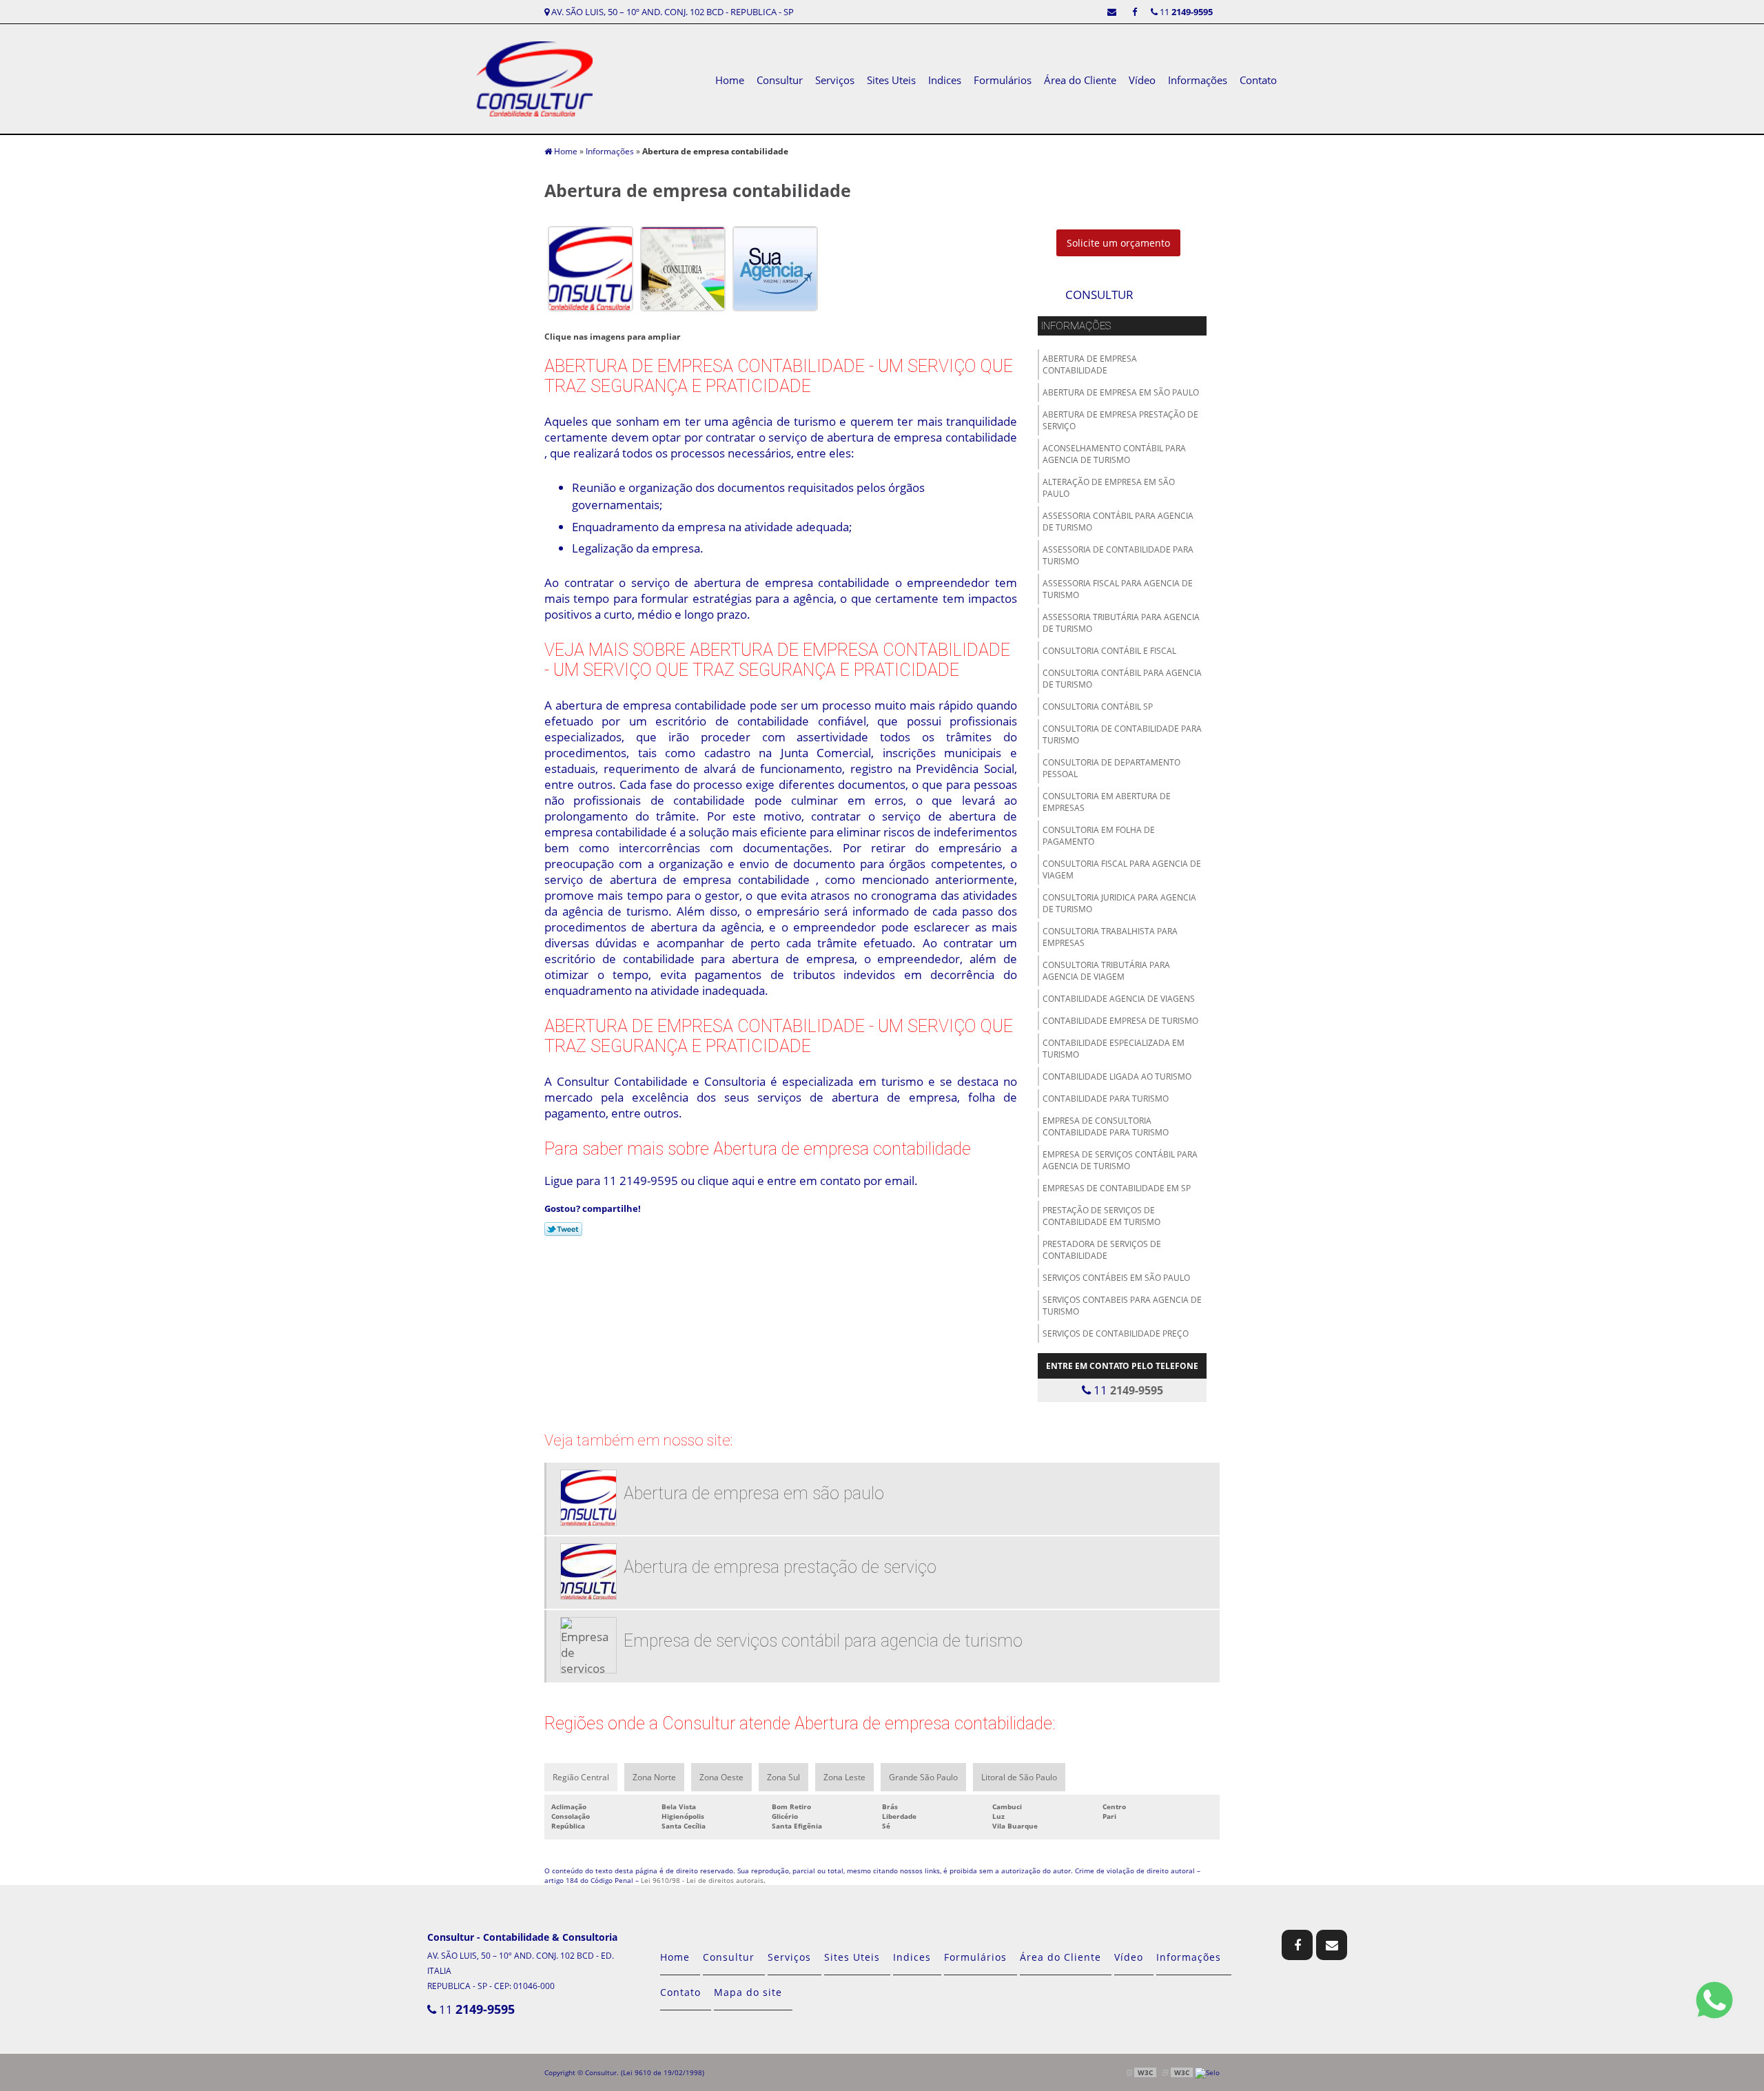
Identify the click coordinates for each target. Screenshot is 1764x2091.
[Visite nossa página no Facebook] (1135, 12)
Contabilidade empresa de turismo (1120, 1021)
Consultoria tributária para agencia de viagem (1106, 971)
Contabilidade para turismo (1106, 1099)
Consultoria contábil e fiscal (1109, 651)
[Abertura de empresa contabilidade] (591, 267)
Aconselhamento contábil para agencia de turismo (1114, 454)
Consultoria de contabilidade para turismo (1122, 734)
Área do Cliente (1080, 80)
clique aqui (726, 1181)
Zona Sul (783, 1777)
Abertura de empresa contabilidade (1090, 364)
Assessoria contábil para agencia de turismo (1118, 522)
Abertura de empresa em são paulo (1121, 392)
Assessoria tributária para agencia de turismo (1121, 623)
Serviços (835, 80)
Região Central (581, 1777)
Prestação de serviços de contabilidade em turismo (1101, 1216)
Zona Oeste (721, 1777)
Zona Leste (844, 1777)
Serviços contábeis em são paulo (1116, 1278)
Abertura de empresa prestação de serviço (1120, 420)
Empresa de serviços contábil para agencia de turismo (1120, 1160)
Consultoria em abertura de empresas (1107, 802)
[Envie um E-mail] (1112, 12)
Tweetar (563, 1229)
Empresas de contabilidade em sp (1117, 1188)
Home (730, 80)
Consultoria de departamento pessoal (1111, 768)
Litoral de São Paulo (1019, 1777)
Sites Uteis (891, 80)
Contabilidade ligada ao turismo (1117, 1077)
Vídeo (1142, 80)
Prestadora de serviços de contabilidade (1102, 1250)
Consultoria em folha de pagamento (1099, 836)
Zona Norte (654, 1777)
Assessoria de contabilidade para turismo (1118, 555)
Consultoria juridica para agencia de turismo (1119, 903)
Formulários (1003, 80)
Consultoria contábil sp (1098, 707)
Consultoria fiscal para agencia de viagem (1122, 869)
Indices (945, 80)
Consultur (780, 80)
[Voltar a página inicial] (534, 78)
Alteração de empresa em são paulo (1109, 488)
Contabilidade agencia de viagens (1119, 999)
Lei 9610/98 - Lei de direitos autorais (702, 1880)
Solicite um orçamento (1118, 243)
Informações (1198, 80)
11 (1185, 12)
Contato (1258, 80)
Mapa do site (748, 1992)
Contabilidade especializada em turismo (1114, 1049)
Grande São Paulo (923, 1777)
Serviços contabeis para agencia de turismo (1122, 1306)
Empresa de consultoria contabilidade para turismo (1106, 1126)
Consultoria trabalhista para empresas (1110, 937)
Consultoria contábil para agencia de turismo (1122, 679)
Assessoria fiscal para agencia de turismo (1118, 589)
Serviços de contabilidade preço (1116, 1333)
